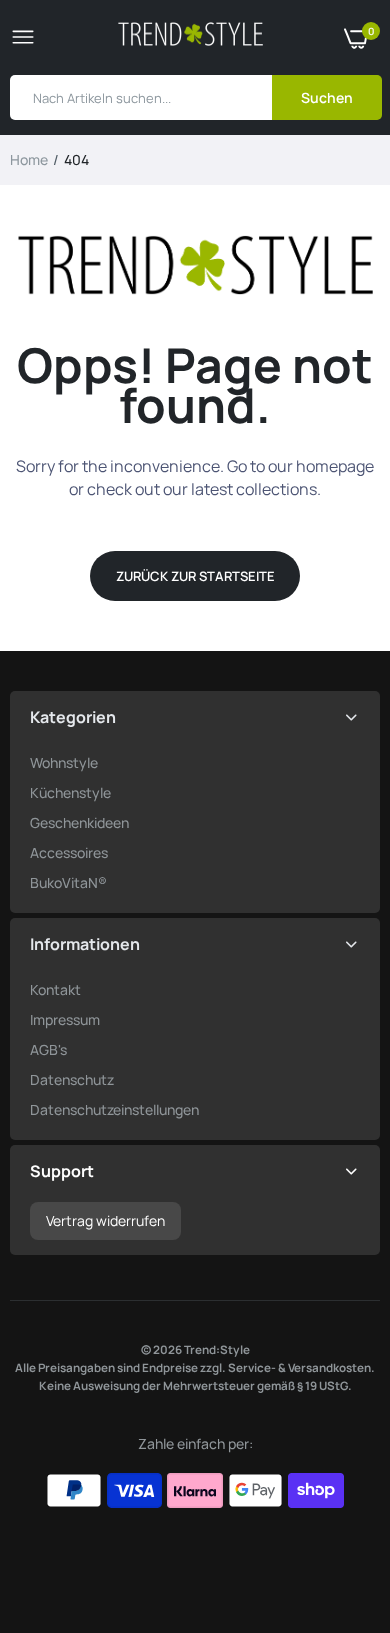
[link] (335, 1508)
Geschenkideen (79, 822)
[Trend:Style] (190, 37)
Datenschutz (72, 1079)
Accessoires (69, 852)
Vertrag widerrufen (105, 1220)
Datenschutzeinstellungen (114, 1109)
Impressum (65, 1019)
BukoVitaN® (68, 882)
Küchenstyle (70, 792)
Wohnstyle (64, 762)
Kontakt (55, 989)
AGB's (48, 1049)
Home (29, 159)
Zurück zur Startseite (195, 576)
